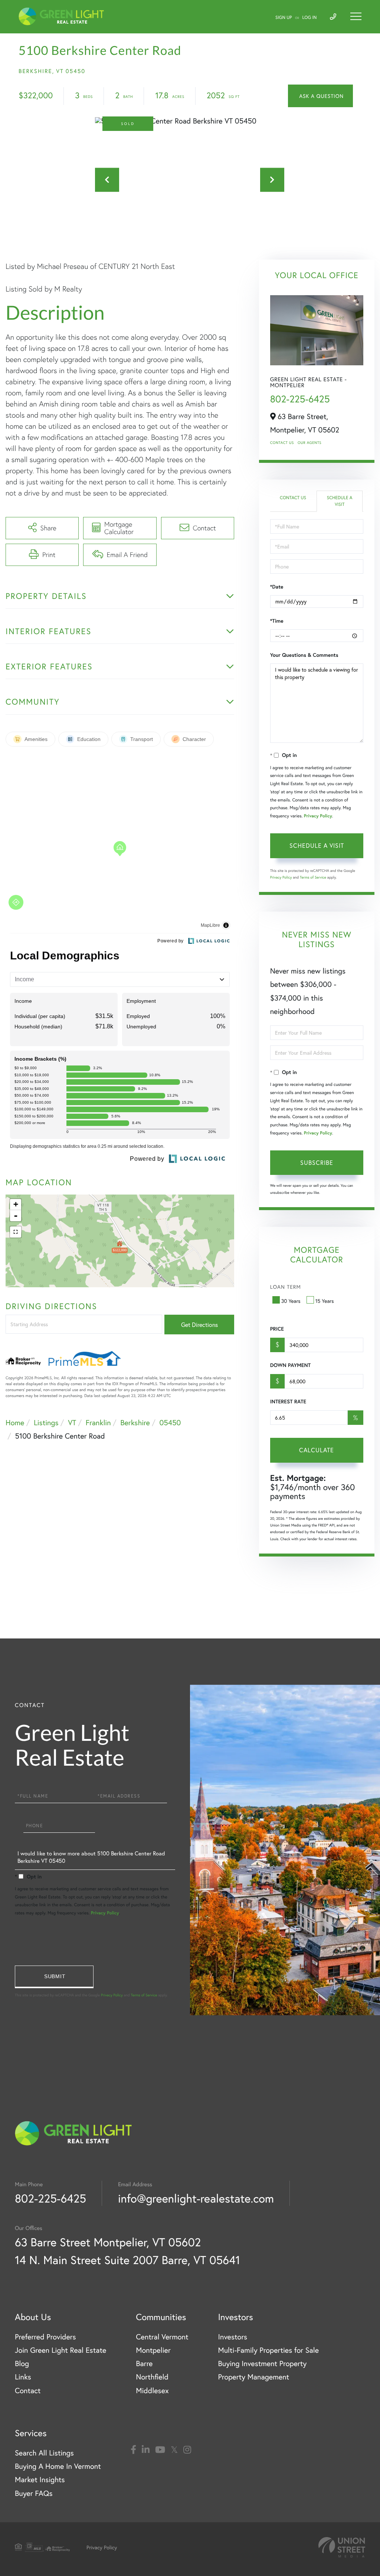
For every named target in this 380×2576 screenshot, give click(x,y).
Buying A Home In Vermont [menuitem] (58, 2466)
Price (277, 1329)
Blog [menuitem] (22, 2363)
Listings (46, 1422)
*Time (277, 621)
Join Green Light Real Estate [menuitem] (60, 2350)
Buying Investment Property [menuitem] (262, 2363)
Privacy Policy (318, 816)
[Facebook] (133, 2450)
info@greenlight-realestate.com (196, 2198)
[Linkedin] (146, 2450)
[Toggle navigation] (356, 16)
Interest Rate (288, 1401)
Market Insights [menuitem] (40, 2479)
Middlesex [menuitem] (152, 2390)
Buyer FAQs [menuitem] (34, 2493)
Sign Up (284, 18)
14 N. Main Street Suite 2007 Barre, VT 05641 (127, 2260)
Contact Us (282, 443)
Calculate (317, 1450)
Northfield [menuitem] (152, 2377)
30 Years (291, 1301)
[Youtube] (160, 2450)
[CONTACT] (320, 96)
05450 (170, 1422)
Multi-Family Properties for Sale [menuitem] (268, 2350)
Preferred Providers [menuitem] (45, 2337)
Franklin (98, 1422)
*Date (277, 587)
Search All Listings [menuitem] (44, 2453)
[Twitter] (174, 2450)
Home (15, 1422)
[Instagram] (187, 2450)
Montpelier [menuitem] (153, 2350)
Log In (310, 18)
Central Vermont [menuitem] (162, 2337)
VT (72, 1422)
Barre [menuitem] (144, 2363)
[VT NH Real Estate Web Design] (342, 2547)
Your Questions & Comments (304, 655)
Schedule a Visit (340, 501)
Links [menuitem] (23, 2377)
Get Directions (199, 1325)
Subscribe (317, 1162)
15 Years (325, 1301)
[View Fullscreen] (16, 1232)
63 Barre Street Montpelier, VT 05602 (108, 2242)
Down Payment (290, 1365)
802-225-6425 (300, 399)
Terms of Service (313, 877)
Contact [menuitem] (28, 2390)
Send (54, 1977)
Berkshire (135, 1422)
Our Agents (309, 443)
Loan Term (286, 1287)
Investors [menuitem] (232, 2337)
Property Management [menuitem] (253, 2377)
